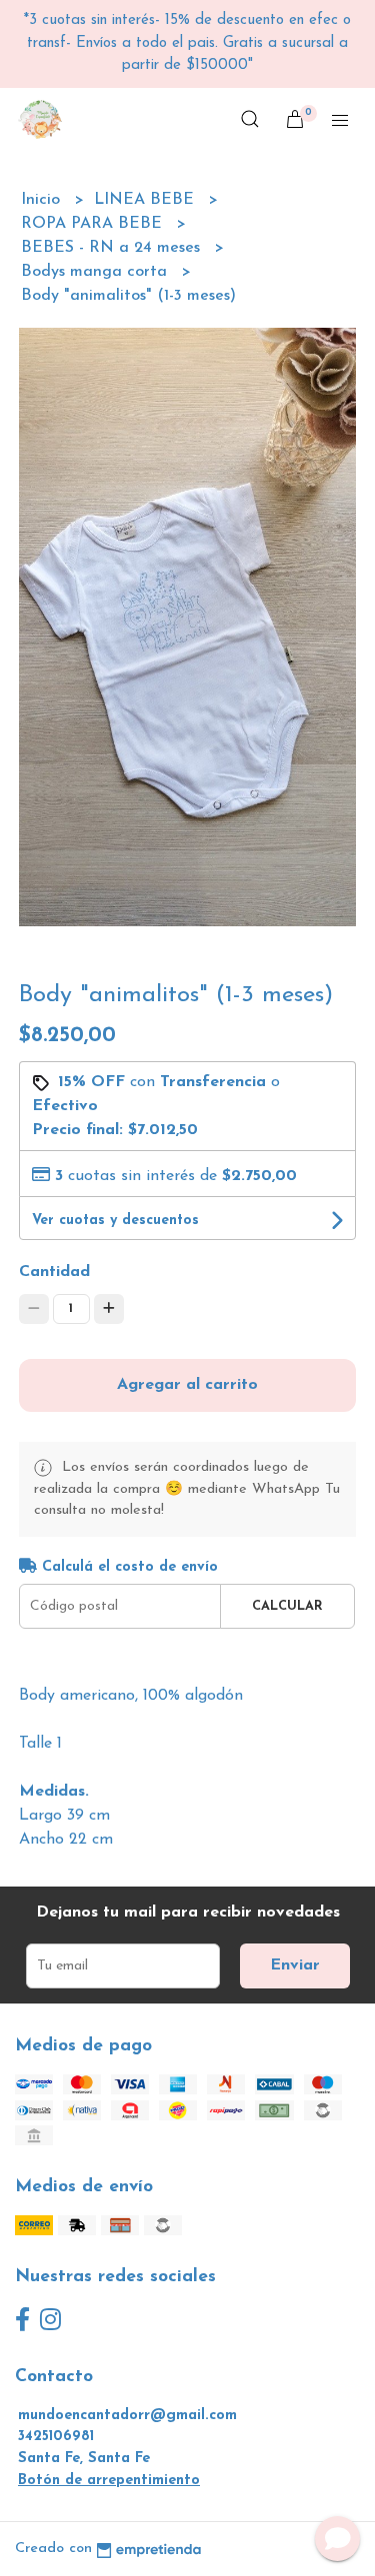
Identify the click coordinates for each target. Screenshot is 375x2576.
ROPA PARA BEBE (94, 224)
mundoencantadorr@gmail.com (127, 2416)
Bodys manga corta (96, 272)
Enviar (295, 1965)
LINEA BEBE (146, 200)
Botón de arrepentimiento (109, 2481)
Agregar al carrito (187, 1385)
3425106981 (56, 2437)
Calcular (287, 1606)
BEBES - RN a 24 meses (113, 248)
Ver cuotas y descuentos (115, 1221)
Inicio (43, 200)
